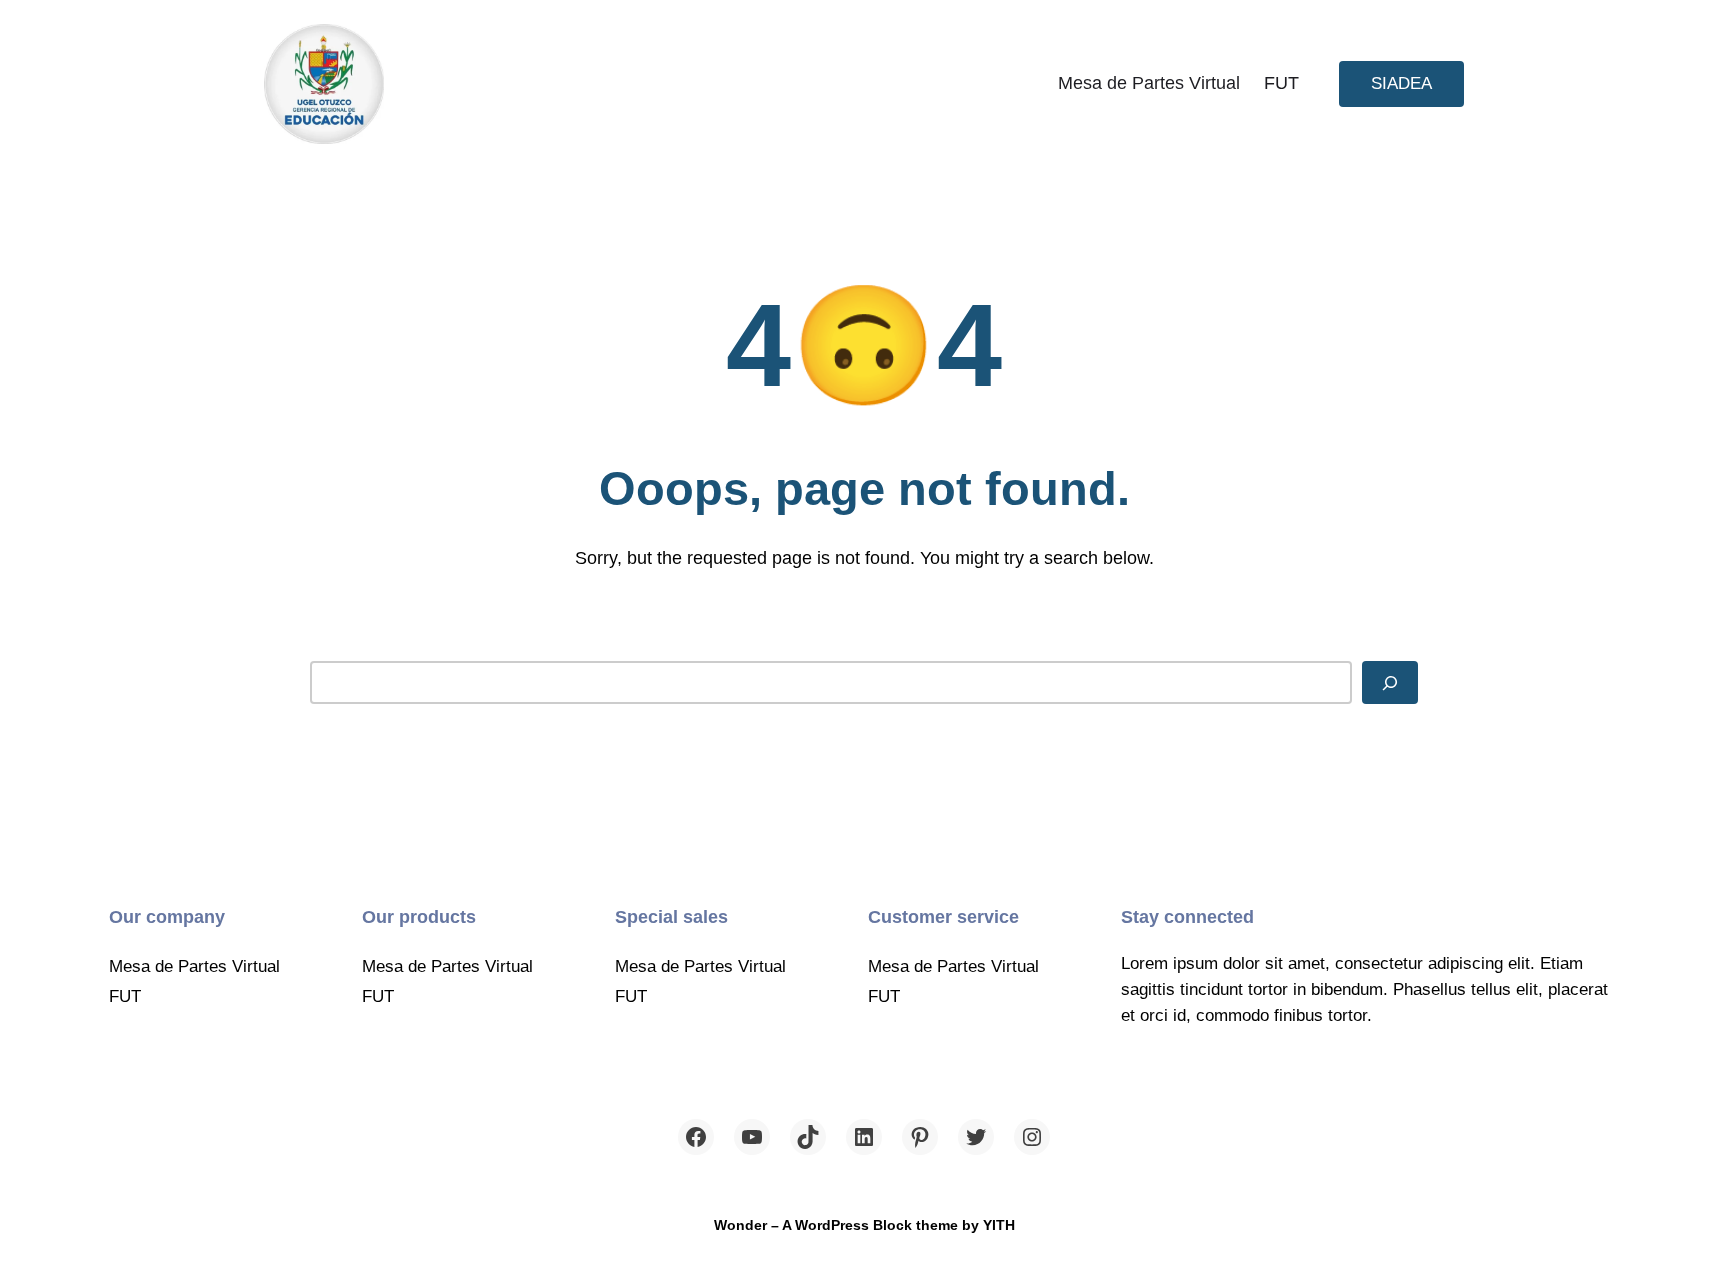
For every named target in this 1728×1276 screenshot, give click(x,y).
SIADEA (1401, 83)
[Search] (1390, 682)
